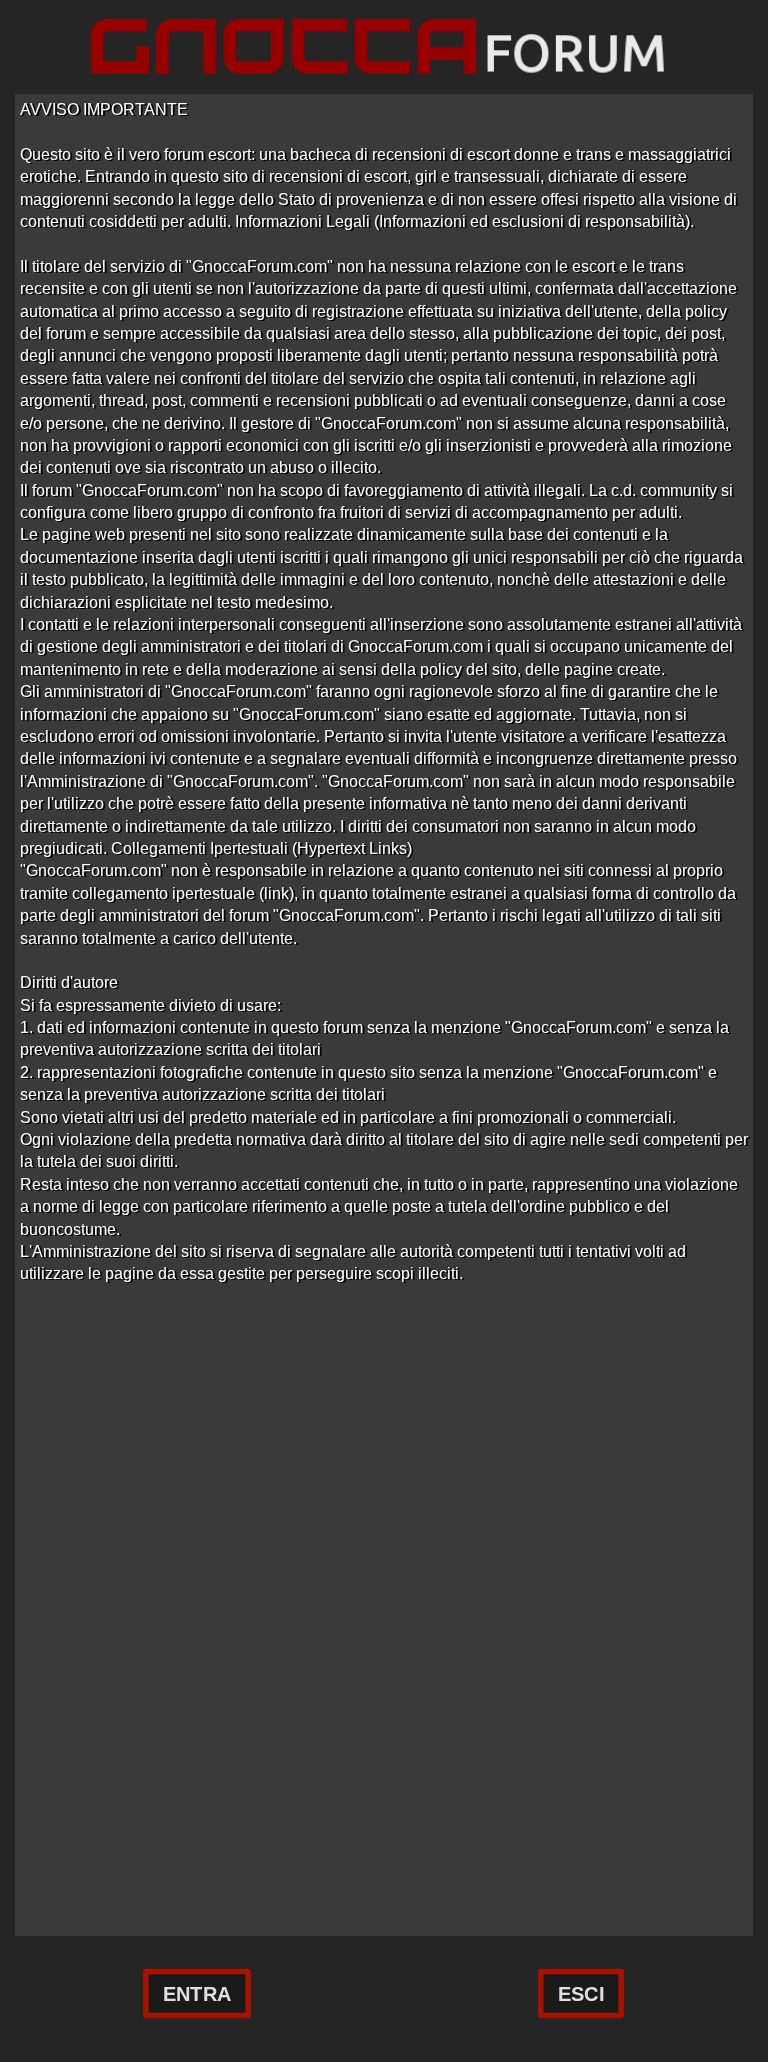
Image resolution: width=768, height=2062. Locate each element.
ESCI (581, 1994)
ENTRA (197, 1994)
